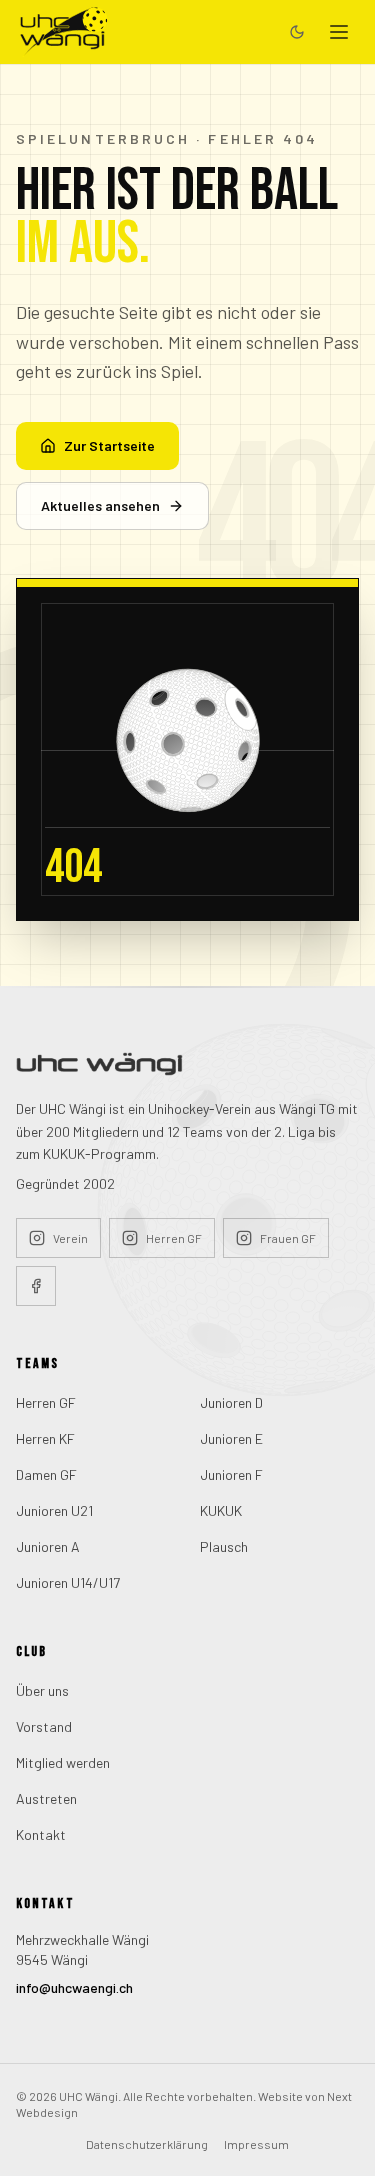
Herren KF (45, 1438)
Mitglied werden (63, 1762)
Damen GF (46, 1474)
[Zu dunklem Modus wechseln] (297, 32)
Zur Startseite (109, 445)
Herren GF (46, 1402)
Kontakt (41, 1834)
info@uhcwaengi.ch (74, 1987)
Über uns (42, 1690)
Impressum (256, 2144)
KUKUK (221, 1510)
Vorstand (44, 1726)
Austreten (46, 1798)
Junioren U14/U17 (68, 1582)
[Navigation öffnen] (339, 32)
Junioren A (48, 1546)
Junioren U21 (54, 1510)
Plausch (224, 1546)
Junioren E (231, 1438)
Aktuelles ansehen (100, 505)
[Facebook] (36, 1286)
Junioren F (231, 1474)
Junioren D (231, 1402)
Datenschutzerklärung (147, 2144)
